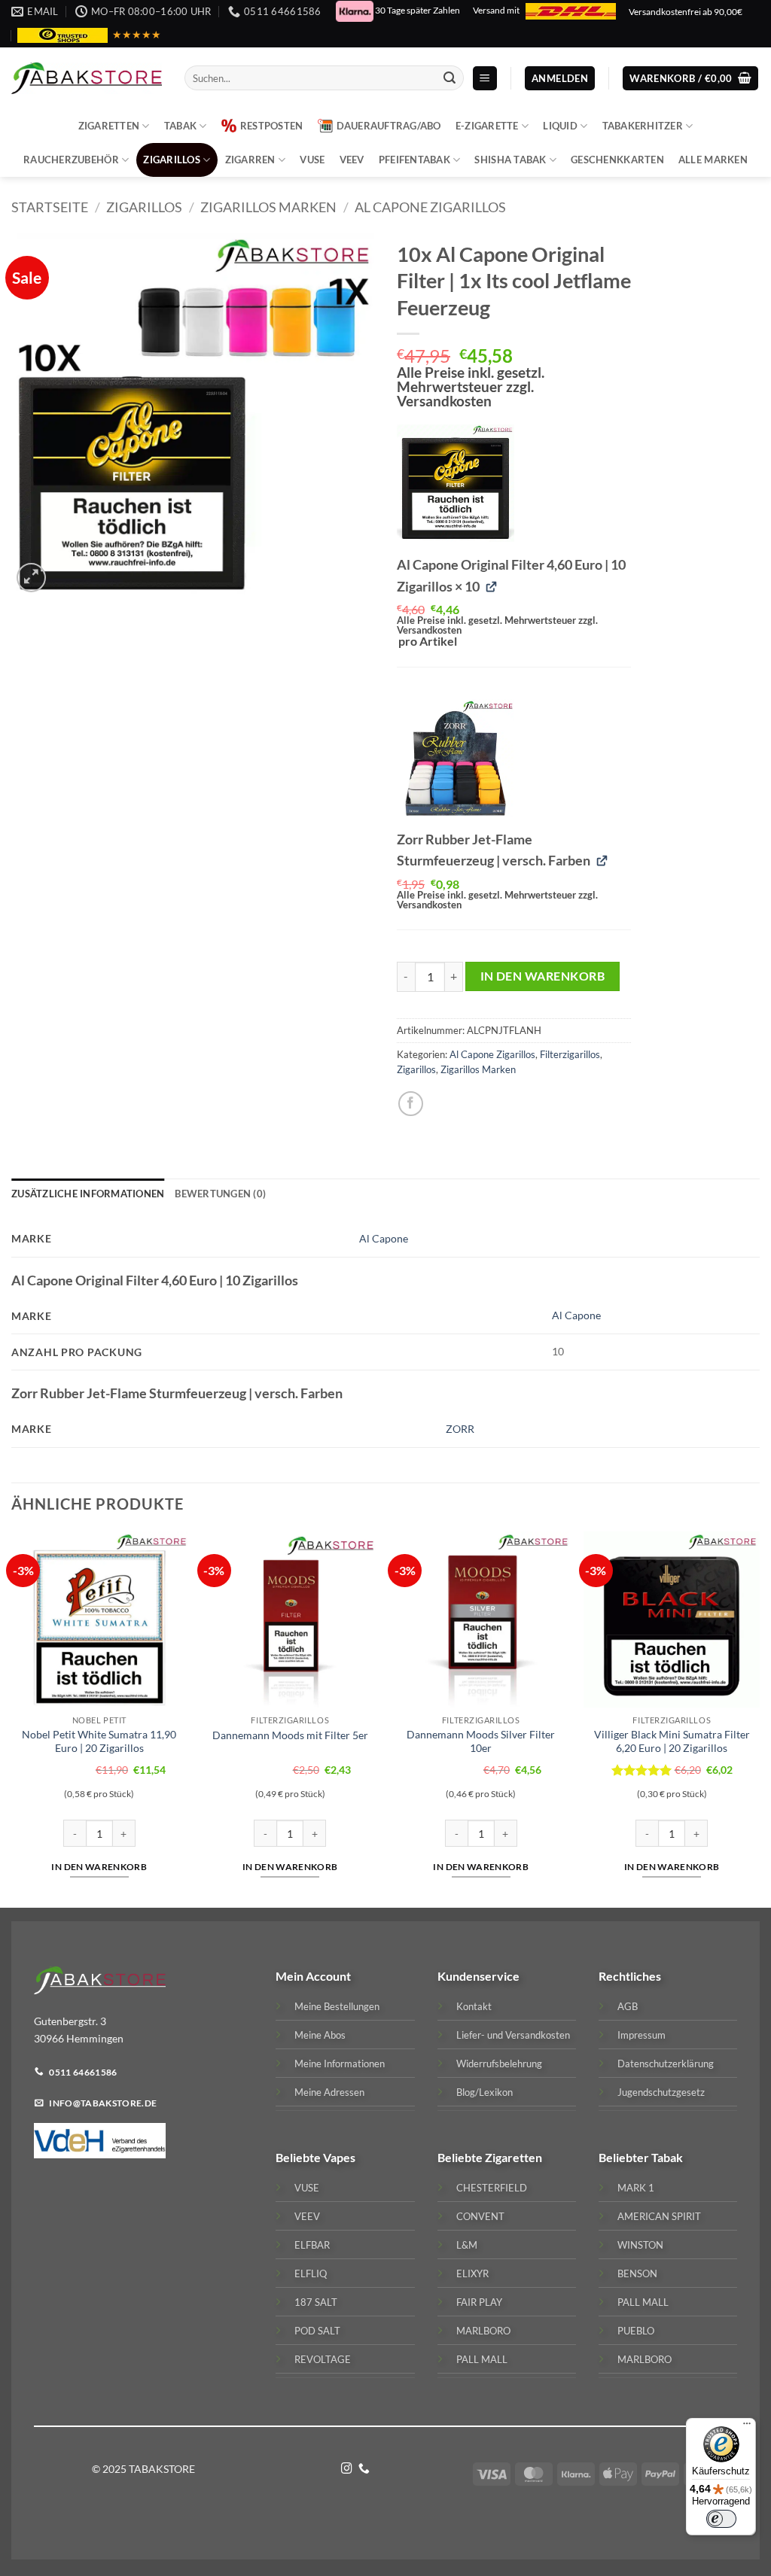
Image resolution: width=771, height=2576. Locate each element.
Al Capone (384, 1238)
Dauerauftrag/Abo (389, 126)
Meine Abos (320, 2035)
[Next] (759, 1718)
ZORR (460, 1429)
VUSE (312, 160)
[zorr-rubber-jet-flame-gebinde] (456, 758)
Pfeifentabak (414, 160)
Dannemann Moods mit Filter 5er (290, 1735)
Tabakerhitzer (643, 126)
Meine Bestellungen (337, 2006)
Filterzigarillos (570, 1054)
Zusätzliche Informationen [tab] (88, 1194)
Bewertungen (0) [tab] (220, 1194)
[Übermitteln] (450, 78)
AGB (628, 2006)
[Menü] (747, 2427)
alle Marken (713, 160)
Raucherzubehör (71, 160)
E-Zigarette (487, 126)
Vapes (339, 2157)
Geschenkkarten (617, 160)
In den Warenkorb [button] (99, 1867)
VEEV (352, 160)
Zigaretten (109, 126)
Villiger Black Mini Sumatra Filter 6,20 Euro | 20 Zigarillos (672, 1741)
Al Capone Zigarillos (430, 207)
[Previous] (12, 1718)
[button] (485, 79)
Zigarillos (172, 160)
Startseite (50, 207)
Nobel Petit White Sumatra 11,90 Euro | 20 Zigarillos (99, 1741)
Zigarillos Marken (268, 207)
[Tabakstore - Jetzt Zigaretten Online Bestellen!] (87, 78)
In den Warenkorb (542, 976)
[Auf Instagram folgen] (347, 2469)
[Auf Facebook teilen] (411, 1104)
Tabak (180, 126)
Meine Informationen (340, 2064)
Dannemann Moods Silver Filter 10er (481, 1741)
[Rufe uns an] (364, 2469)
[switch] (721, 2519)
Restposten (272, 126)
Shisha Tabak (510, 160)
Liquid (560, 126)
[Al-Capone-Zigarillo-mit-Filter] (456, 483)
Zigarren (250, 160)
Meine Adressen (329, 2092)
